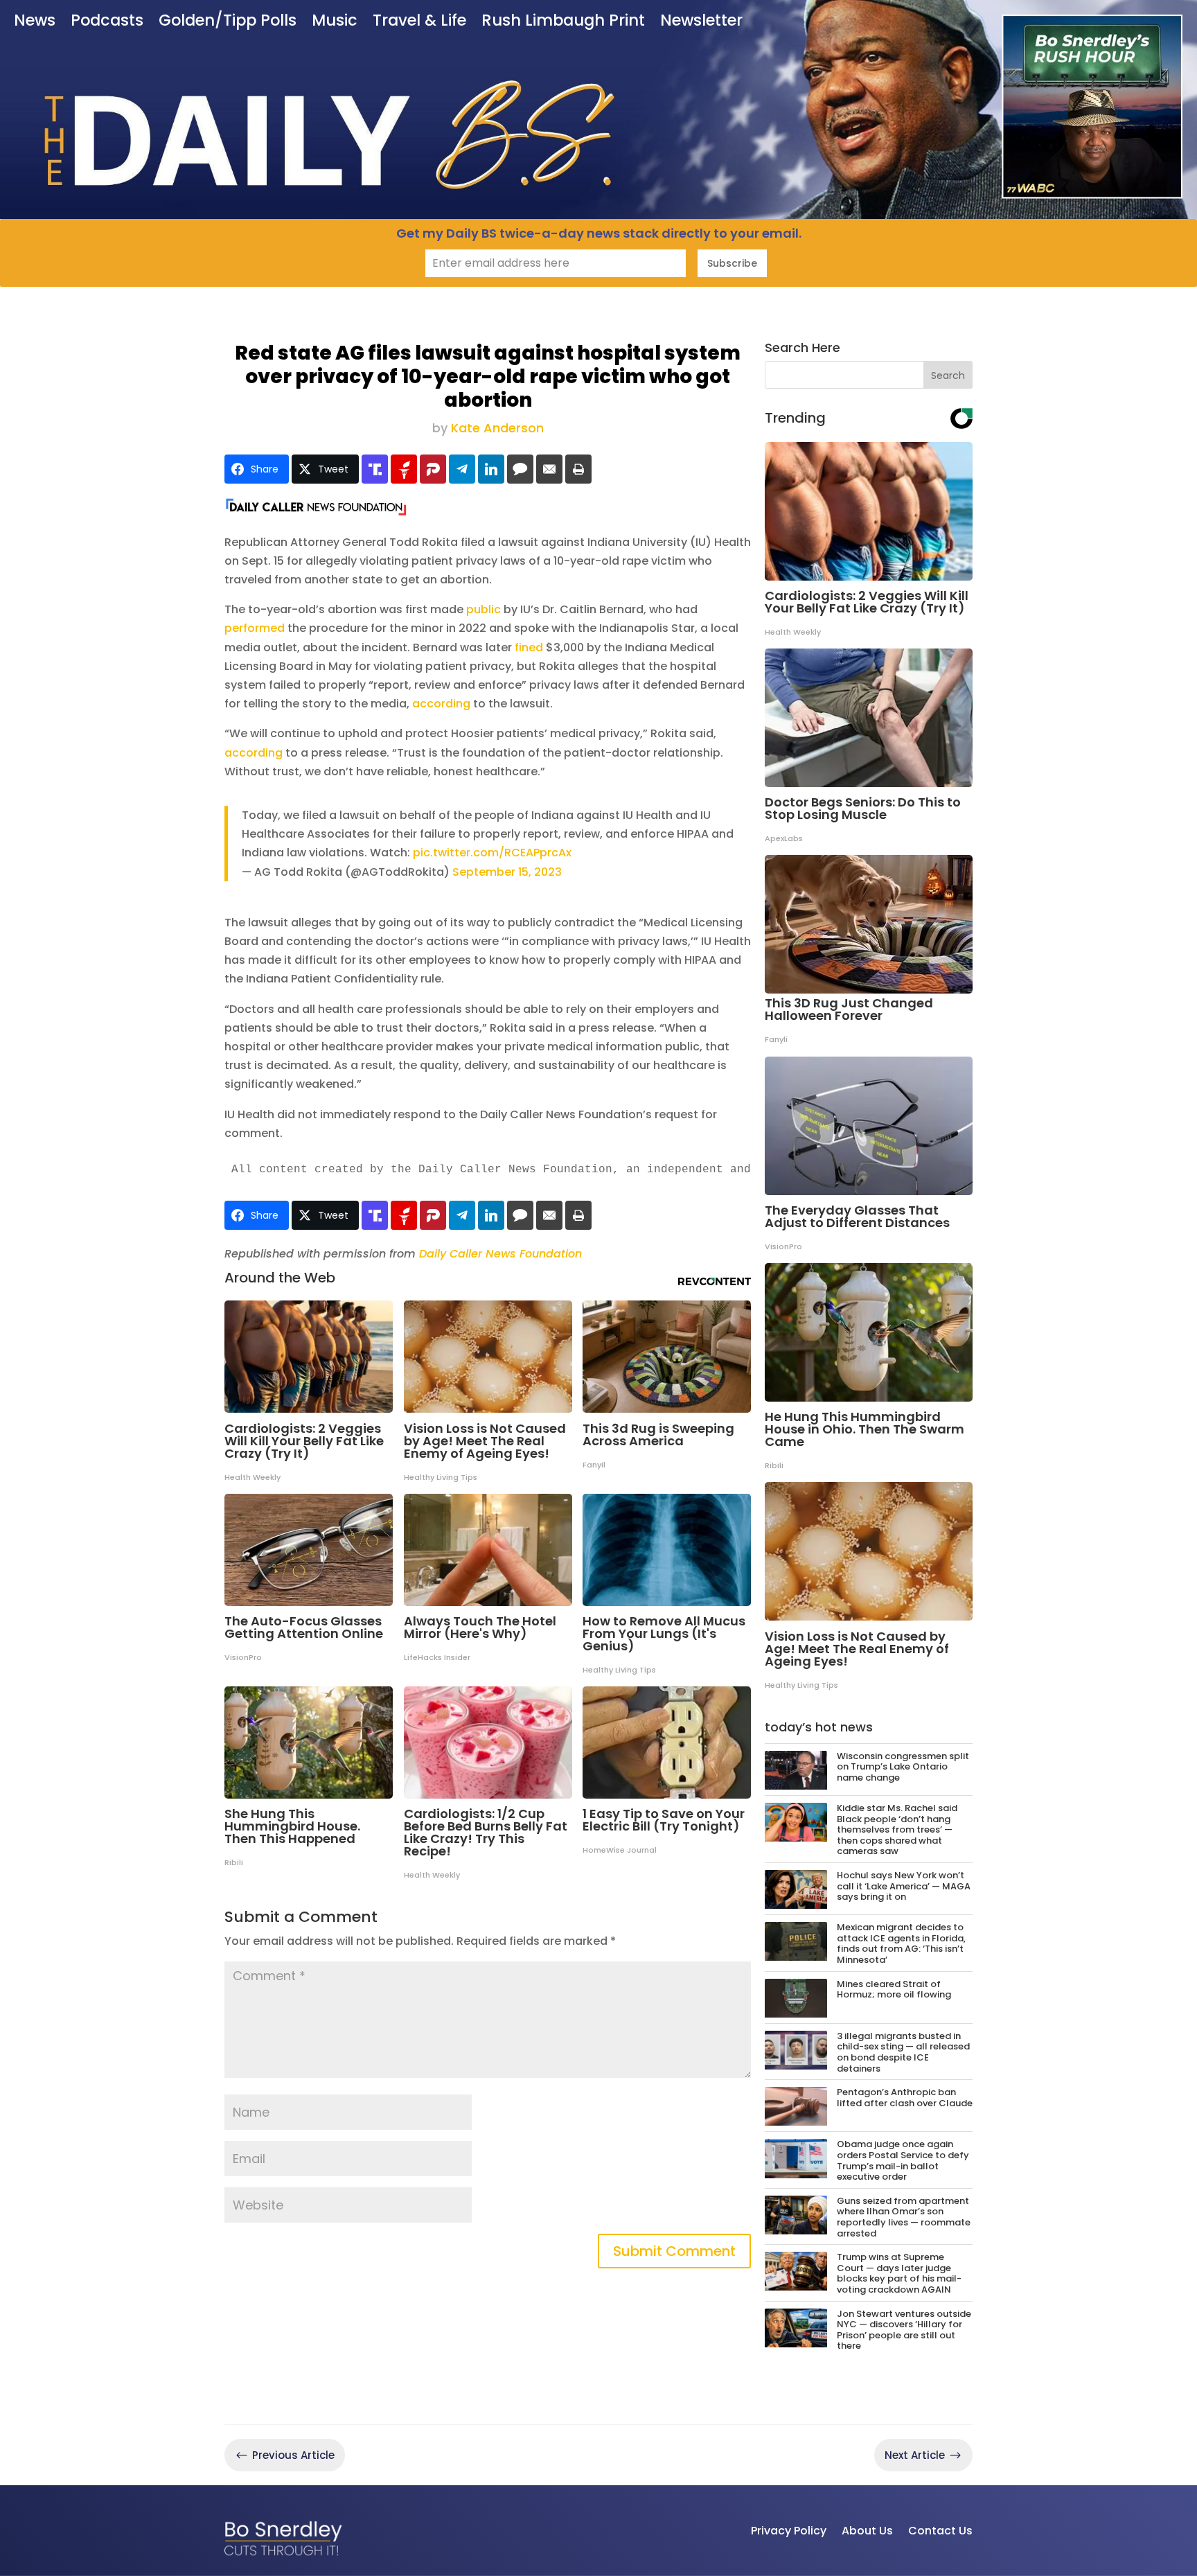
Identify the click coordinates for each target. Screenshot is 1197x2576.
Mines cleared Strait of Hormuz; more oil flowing (894, 1990)
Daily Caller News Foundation (500, 1254)
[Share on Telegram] (462, 469)
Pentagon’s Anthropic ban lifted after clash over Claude (905, 2098)
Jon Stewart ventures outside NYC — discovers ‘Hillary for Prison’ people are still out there (904, 2330)
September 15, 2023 (507, 872)
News (35, 22)
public (484, 609)
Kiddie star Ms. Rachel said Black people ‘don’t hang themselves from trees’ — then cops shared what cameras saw (897, 1829)
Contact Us (940, 2531)
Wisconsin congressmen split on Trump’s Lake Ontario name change (903, 1767)
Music (335, 22)
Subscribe (732, 263)
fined (529, 647)
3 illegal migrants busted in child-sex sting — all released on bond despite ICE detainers (903, 2052)
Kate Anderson (497, 428)
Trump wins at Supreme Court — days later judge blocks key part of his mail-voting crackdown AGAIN (899, 2273)
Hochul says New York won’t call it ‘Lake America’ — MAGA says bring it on (904, 1886)
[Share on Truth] (375, 469)
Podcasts (107, 22)
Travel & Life (419, 22)
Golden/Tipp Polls (228, 22)
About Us (867, 2531)
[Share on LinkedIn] (491, 469)
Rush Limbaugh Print (563, 22)
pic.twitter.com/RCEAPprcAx (492, 853)
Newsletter (701, 22)
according (441, 704)
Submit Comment (674, 2251)
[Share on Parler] (433, 469)
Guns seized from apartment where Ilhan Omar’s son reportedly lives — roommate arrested (904, 2217)
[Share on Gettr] (404, 469)
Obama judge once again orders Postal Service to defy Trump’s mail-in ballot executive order (903, 2160)
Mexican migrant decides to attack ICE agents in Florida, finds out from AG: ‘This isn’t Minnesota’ (901, 1943)
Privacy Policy (789, 2531)
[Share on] (520, 469)
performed (255, 628)
